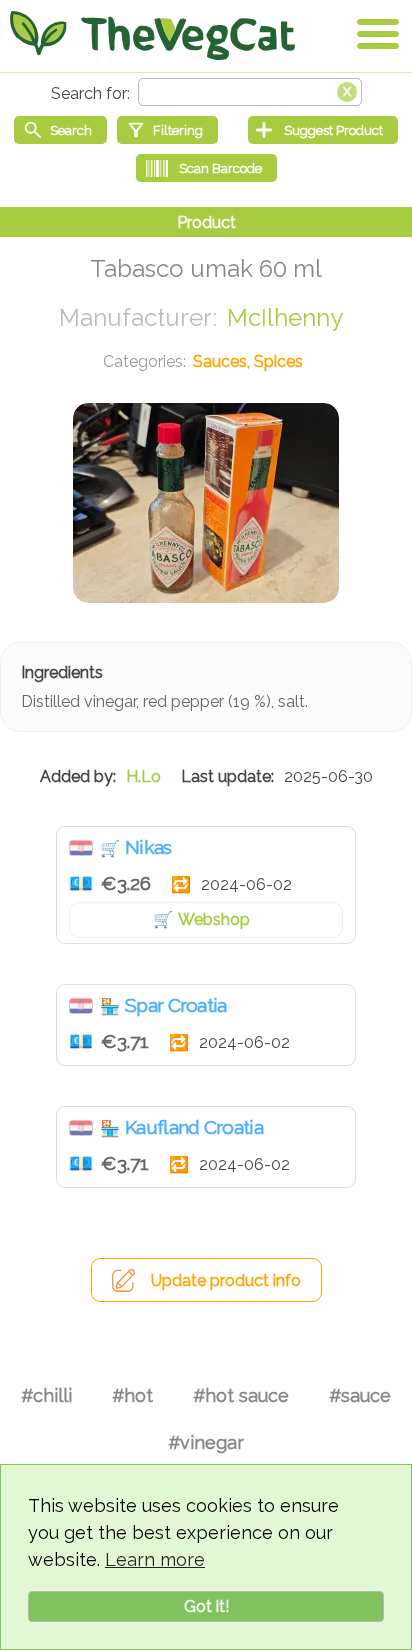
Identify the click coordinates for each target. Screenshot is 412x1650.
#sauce (360, 1395)
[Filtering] (167, 130)
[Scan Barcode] (206, 168)
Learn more (155, 1559)
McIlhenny (285, 317)
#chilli (46, 1395)
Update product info (226, 1280)
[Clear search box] (347, 90)
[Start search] (60, 130)
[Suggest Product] (323, 130)
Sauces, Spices (248, 361)
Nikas (148, 847)
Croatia (81, 848)
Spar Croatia (176, 1005)
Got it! (206, 1606)
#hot (132, 1395)
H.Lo (143, 776)
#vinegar (206, 1442)
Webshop (214, 919)
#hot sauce (241, 1395)
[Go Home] (152, 35)
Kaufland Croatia (194, 1127)
